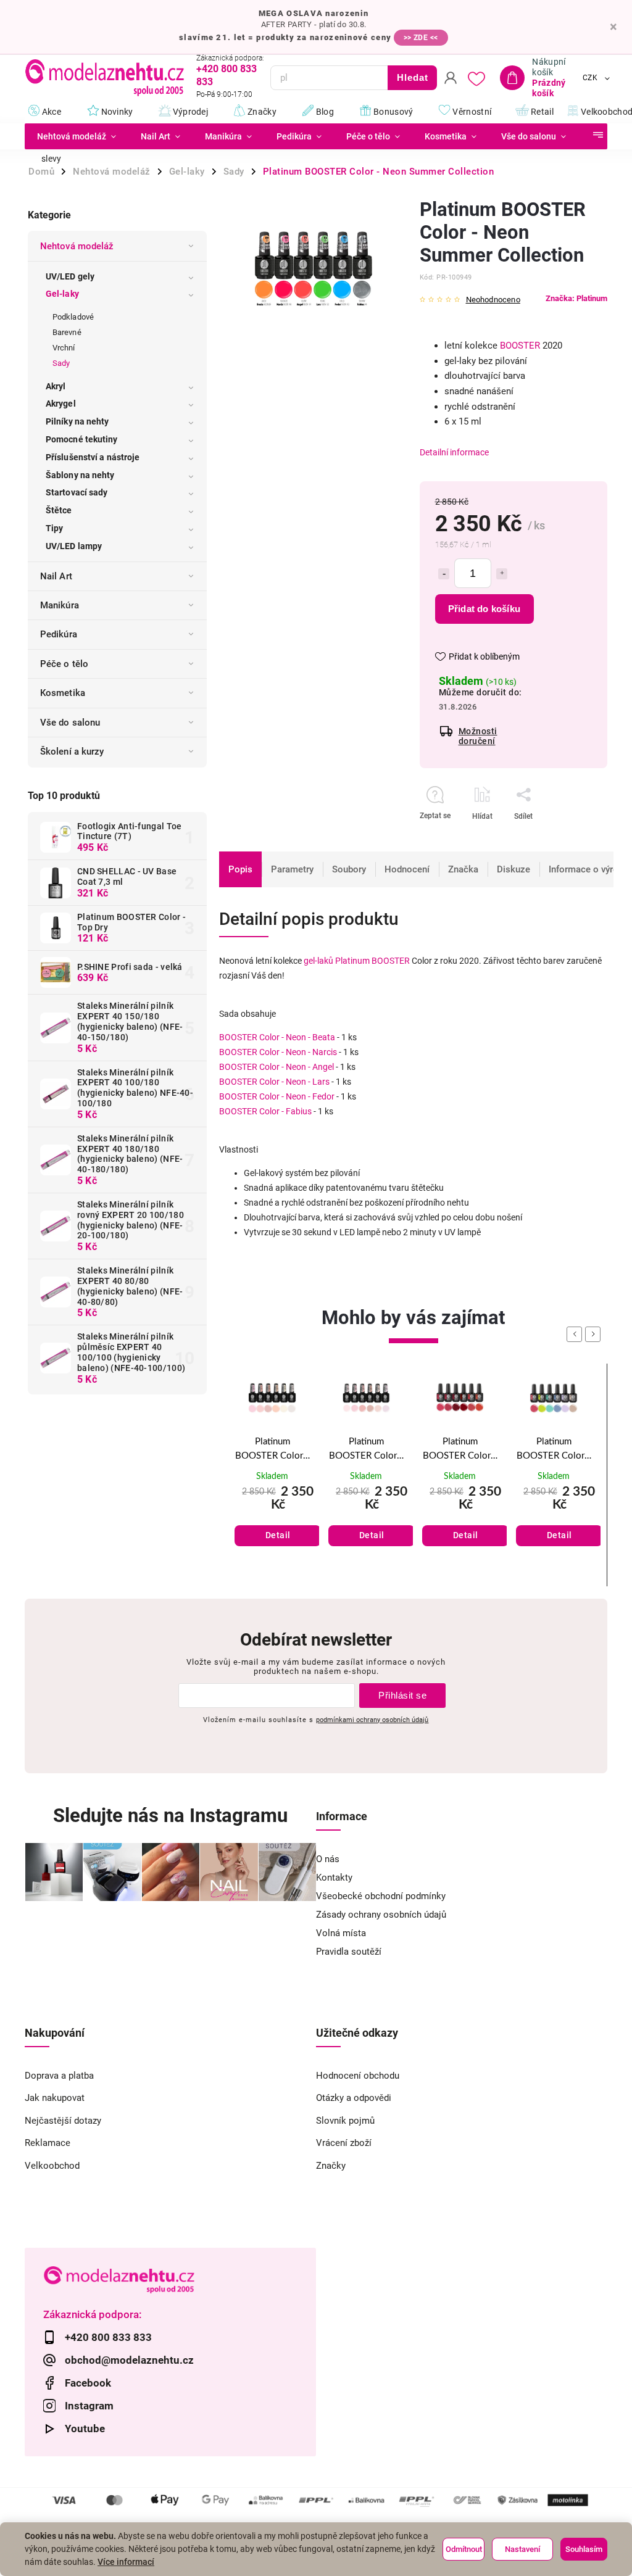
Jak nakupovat (55, 2098)
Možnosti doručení (478, 736)
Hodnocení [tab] (407, 869)
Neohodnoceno (493, 300)
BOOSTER (520, 346)
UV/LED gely (70, 276)
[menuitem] (77, 136)
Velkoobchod (52, 2166)
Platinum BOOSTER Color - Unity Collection (366, 1450)
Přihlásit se (402, 1695)
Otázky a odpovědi (354, 2098)
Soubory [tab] (349, 869)
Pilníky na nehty (77, 421)
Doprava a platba (59, 2076)
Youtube (85, 2429)
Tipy (54, 528)
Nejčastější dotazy (63, 2121)
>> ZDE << (421, 38)
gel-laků (318, 961)
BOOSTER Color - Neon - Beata (277, 1037)
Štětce (59, 510)
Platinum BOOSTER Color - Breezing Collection (554, 1450)
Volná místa (341, 1933)
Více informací (126, 2562)
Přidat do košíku (484, 609)
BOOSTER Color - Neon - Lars (274, 1082)
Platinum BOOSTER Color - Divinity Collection (272, 1450)
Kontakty (334, 1878)
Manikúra (60, 605)
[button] (272, 1516)
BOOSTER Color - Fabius (265, 1111)
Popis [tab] (240, 869)
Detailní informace (454, 452)
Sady (61, 363)
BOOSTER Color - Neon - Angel (276, 1067)
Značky (331, 2166)
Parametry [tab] (292, 869)
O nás (328, 1859)
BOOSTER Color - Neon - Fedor (277, 1096)
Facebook (88, 2383)
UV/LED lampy (74, 546)
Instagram (89, 2406)
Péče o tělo (64, 664)
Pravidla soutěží (349, 1952)
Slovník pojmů (345, 2121)
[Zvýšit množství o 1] (502, 574)
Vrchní (64, 348)
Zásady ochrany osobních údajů (381, 1915)
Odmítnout (464, 2549)
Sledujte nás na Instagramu (170, 1816)
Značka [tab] (463, 869)
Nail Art (56, 576)
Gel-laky (62, 294)
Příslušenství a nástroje (93, 457)
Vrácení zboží (344, 2143)
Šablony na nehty (80, 475)
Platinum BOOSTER (372, 961)
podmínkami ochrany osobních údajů (372, 1720)
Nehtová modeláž (77, 246)
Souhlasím (584, 2549)
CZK (590, 78)
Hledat (413, 77)
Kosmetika (63, 693)
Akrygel (61, 404)
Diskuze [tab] (513, 869)
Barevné (67, 332)
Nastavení (522, 2549)
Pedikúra (59, 634)
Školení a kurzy (72, 752)
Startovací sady (77, 492)
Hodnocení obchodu (358, 2076)
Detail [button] (278, 1535)
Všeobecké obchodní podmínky (381, 1896)
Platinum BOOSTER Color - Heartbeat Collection (460, 1450)
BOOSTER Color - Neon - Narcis (278, 1052)
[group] (272, 1475)
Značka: (576, 298)
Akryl (56, 386)
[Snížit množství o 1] (444, 574)
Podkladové (73, 317)
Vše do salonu (70, 723)
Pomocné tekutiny (82, 439)
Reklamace (48, 2143)
